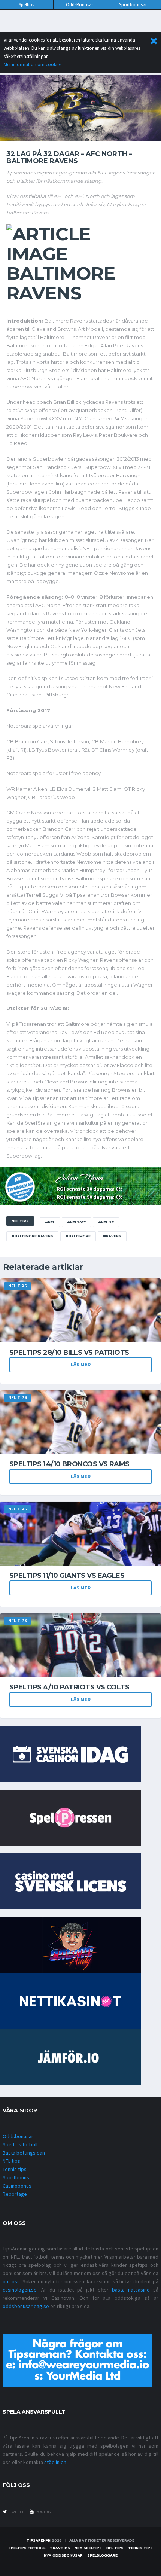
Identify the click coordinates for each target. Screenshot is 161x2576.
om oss (11, 2281)
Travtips (60, 2548)
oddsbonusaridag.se (26, 2306)
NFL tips (11, 2161)
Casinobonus (17, 2186)
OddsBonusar (80, 5)
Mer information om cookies (33, 65)
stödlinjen (55, 2462)
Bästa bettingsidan (24, 2153)
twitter (16, 2512)
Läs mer (81, 1365)
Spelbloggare (102, 2555)
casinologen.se (20, 2290)
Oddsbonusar (18, 2136)
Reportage (15, 2194)
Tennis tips (15, 2169)
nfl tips (115, 2548)
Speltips (26, 5)
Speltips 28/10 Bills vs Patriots (69, 1353)
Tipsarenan (39, 2540)
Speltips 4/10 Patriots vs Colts (69, 1687)
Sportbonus (16, 2177)
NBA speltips (88, 2548)
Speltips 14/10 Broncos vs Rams (69, 1464)
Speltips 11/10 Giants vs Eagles (67, 1576)
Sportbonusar (133, 5)
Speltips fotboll (20, 2144)
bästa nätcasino (131, 2290)
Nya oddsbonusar (63, 2555)
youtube (44, 2512)
